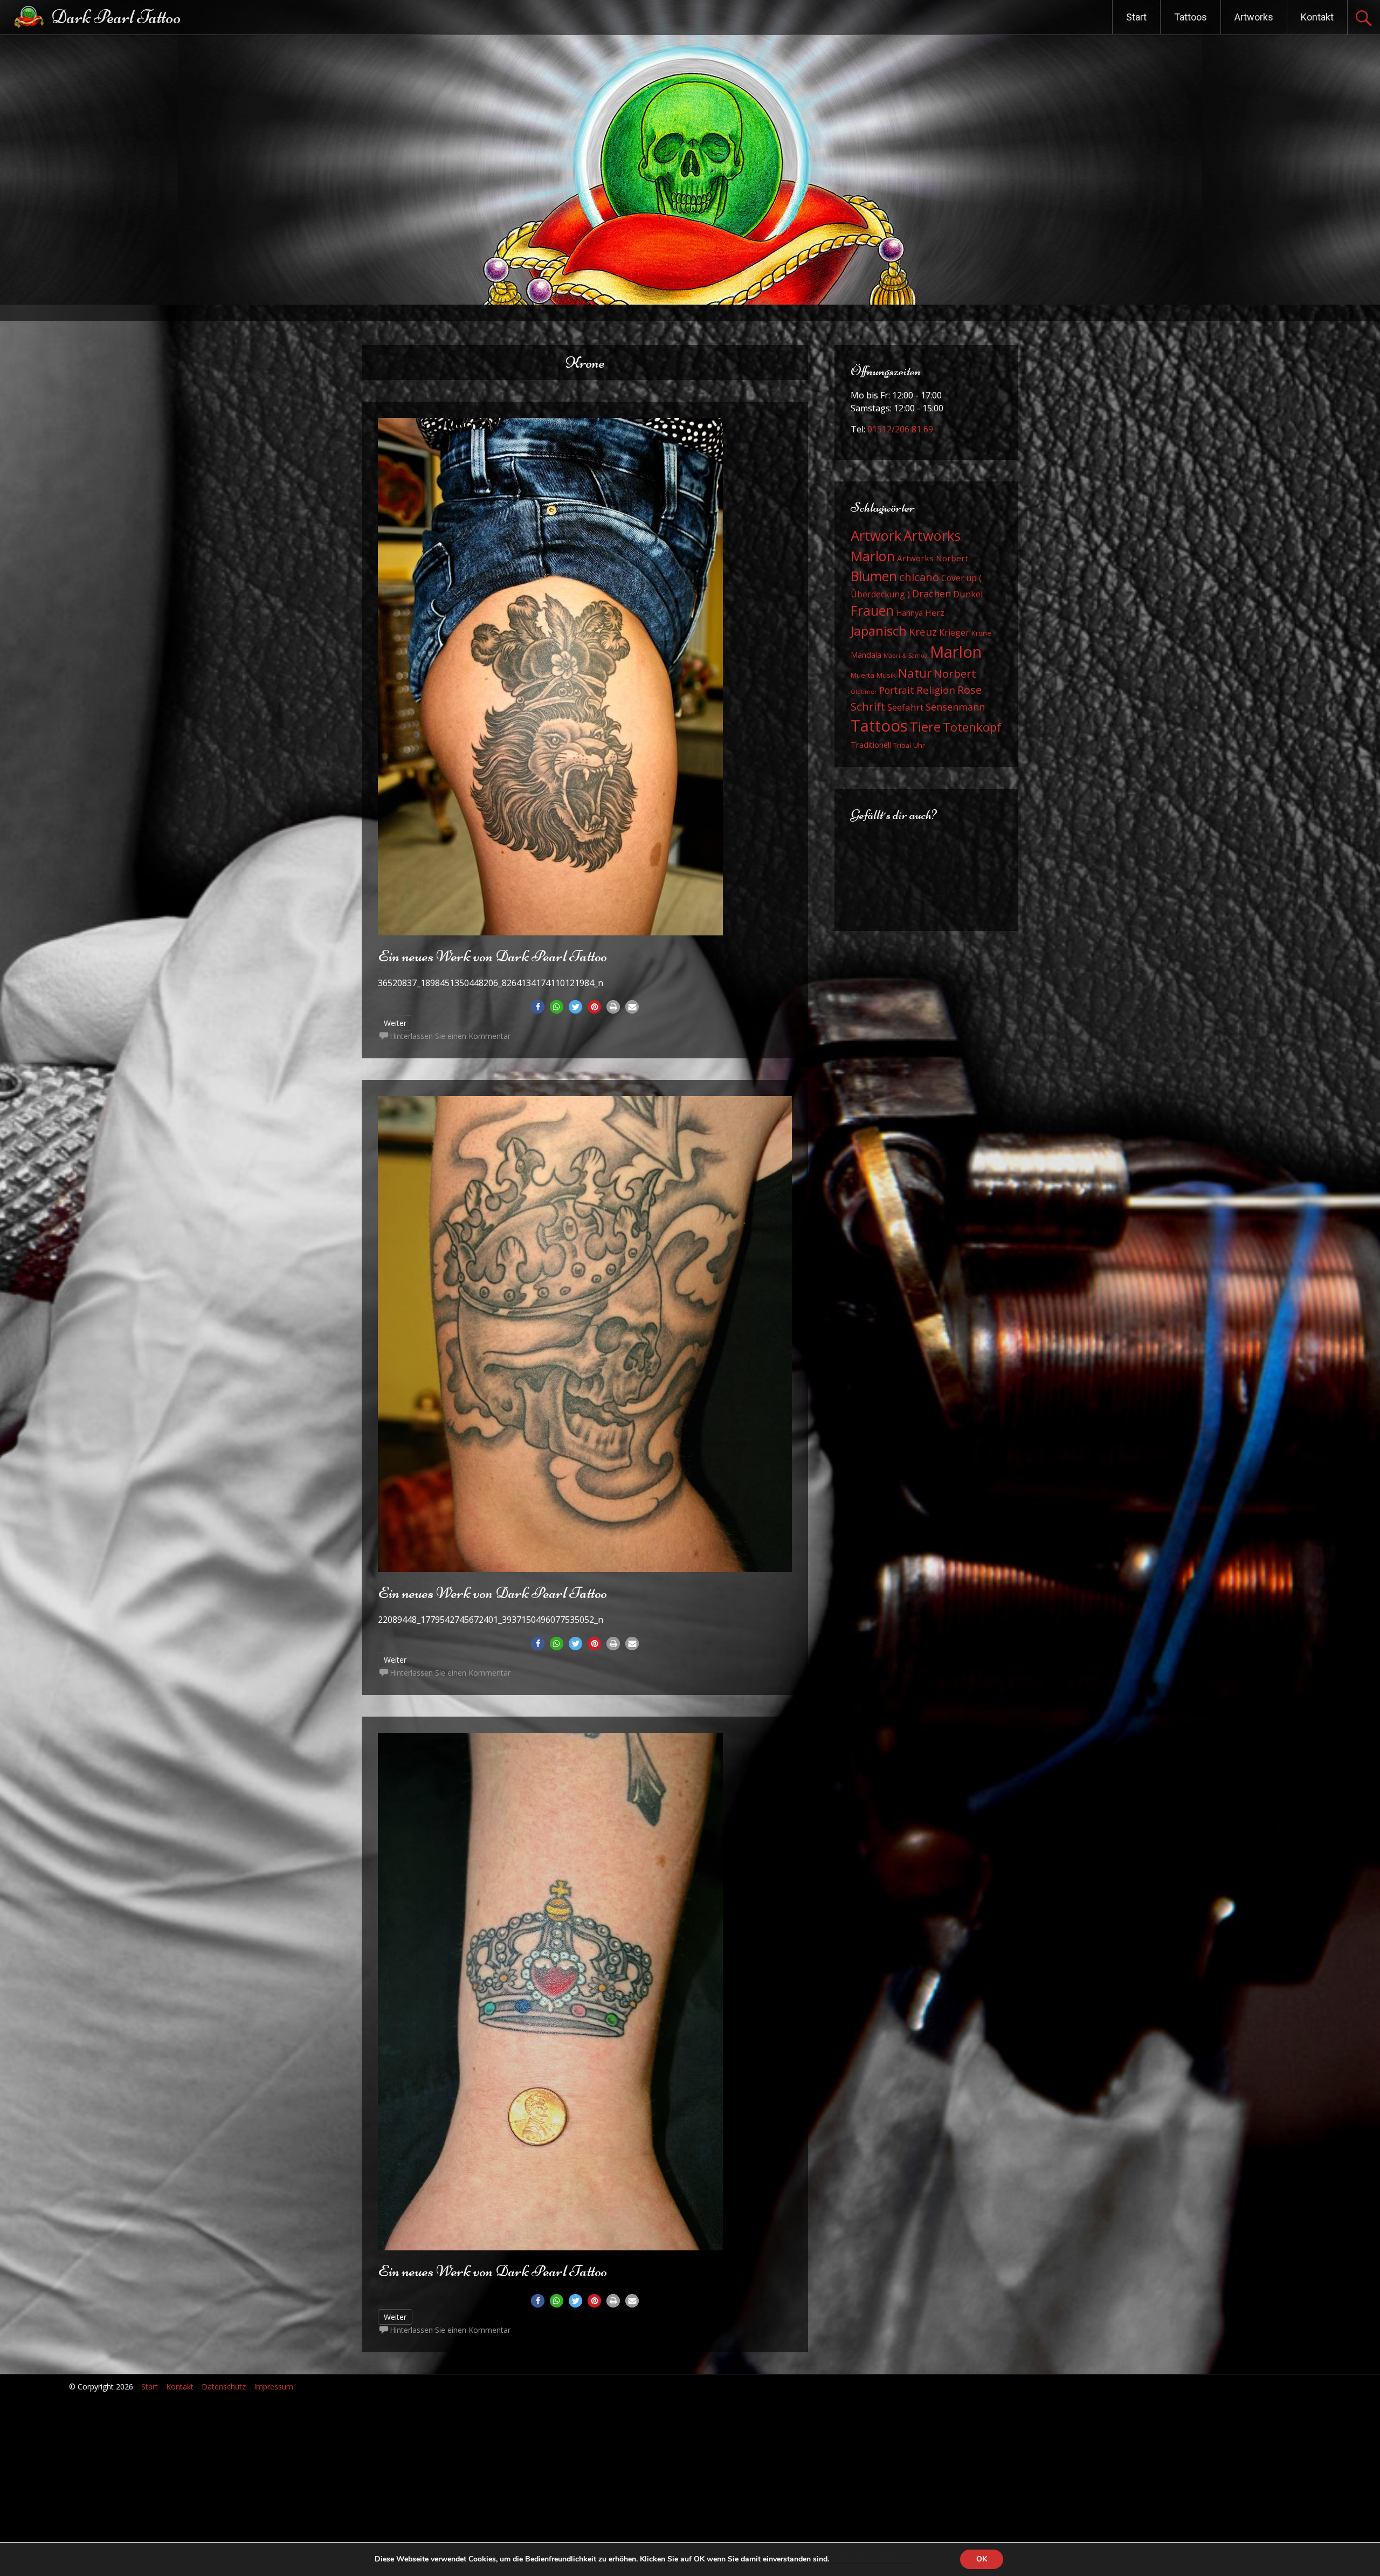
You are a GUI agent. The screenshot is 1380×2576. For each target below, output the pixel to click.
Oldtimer (864, 692)
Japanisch (879, 631)
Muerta (862, 675)
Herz (935, 612)
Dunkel (968, 594)
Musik (886, 675)
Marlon (956, 652)
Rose (970, 690)
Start (1136, 17)
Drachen (931, 594)
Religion (936, 690)
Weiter (395, 1023)
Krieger (954, 632)
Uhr (919, 745)
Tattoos (1191, 17)
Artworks (1254, 17)
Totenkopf (972, 727)
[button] (538, 1007)
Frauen (872, 611)
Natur (915, 673)
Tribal (902, 745)
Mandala (866, 655)
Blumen (874, 576)
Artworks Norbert (933, 558)
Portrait (897, 690)
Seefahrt (905, 707)
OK (982, 2559)
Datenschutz (224, 2386)
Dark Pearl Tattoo (116, 17)
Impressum (274, 2386)
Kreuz (923, 632)
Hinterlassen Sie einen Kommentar (450, 1036)
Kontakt (1317, 17)
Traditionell (871, 745)
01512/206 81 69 (900, 429)
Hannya (909, 613)
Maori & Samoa (906, 656)
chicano (919, 577)
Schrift (868, 706)
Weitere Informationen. (874, 2559)
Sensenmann (955, 707)
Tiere (925, 726)
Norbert (955, 673)
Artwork (876, 535)
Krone (981, 633)
